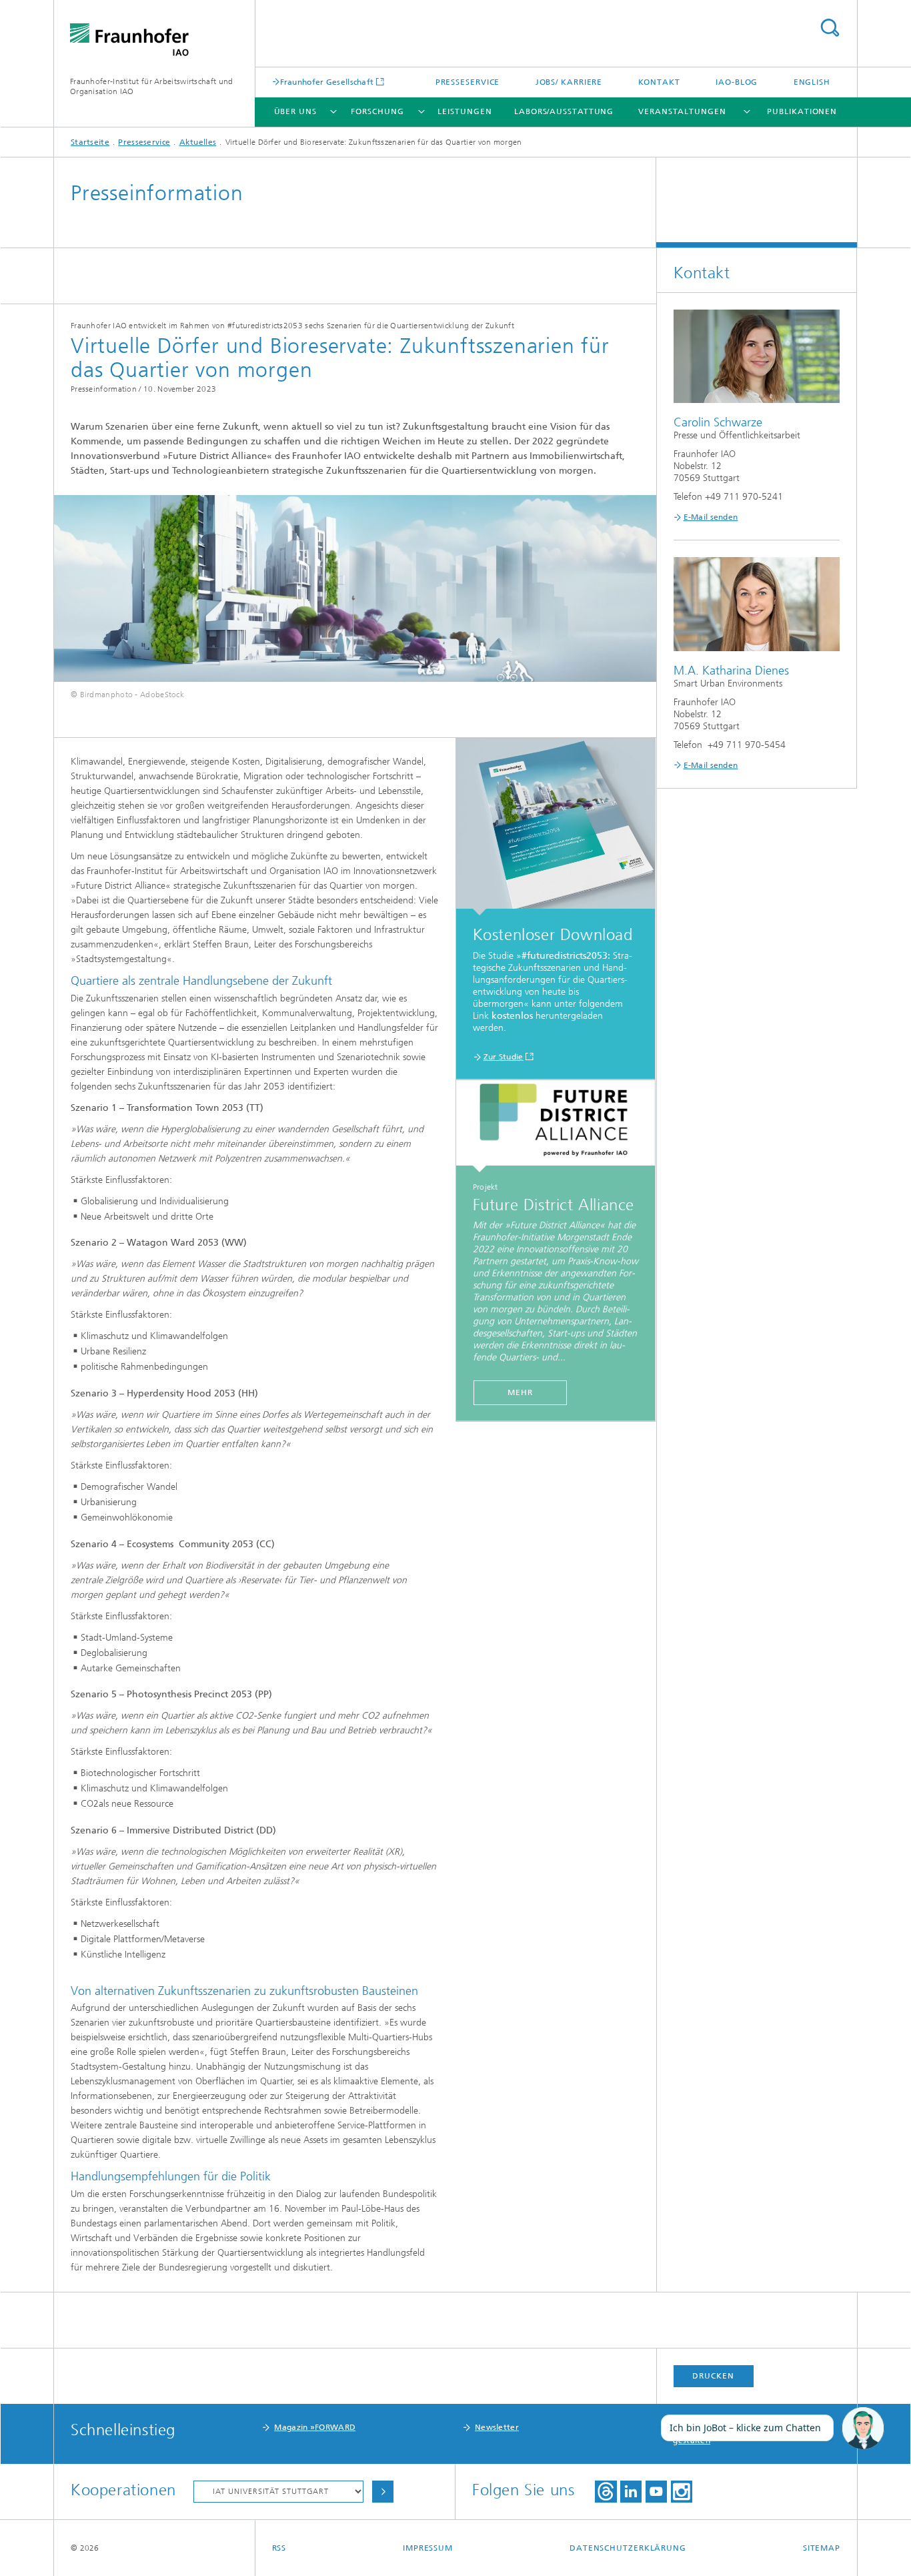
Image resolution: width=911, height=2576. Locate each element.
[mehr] (556, 1126)
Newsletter (497, 2427)
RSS (279, 2548)
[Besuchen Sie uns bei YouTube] (656, 2492)
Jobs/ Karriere (569, 82)
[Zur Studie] (556, 827)
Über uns (295, 111)
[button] (863, 2429)
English (812, 82)
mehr (520, 1392)
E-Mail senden (711, 517)
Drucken (713, 2376)
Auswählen (383, 2492)
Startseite (90, 142)
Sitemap (822, 2548)
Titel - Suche (830, 28)
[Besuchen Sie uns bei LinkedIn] (631, 2492)
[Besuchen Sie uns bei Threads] (606, 2492)
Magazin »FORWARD (315, 2427)
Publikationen (802, 111)
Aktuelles (198, 142)
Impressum (428, 2548)
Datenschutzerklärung (628, 2548)
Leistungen (465, 111)
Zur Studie (504, 1057)
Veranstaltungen (682, 111)
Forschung (377, 111)
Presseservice (468, 82)
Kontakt (659, 82)
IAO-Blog (737, 82)
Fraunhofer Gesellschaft (327, 82)
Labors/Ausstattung (564, 111)
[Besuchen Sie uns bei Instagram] (682, 2492)
